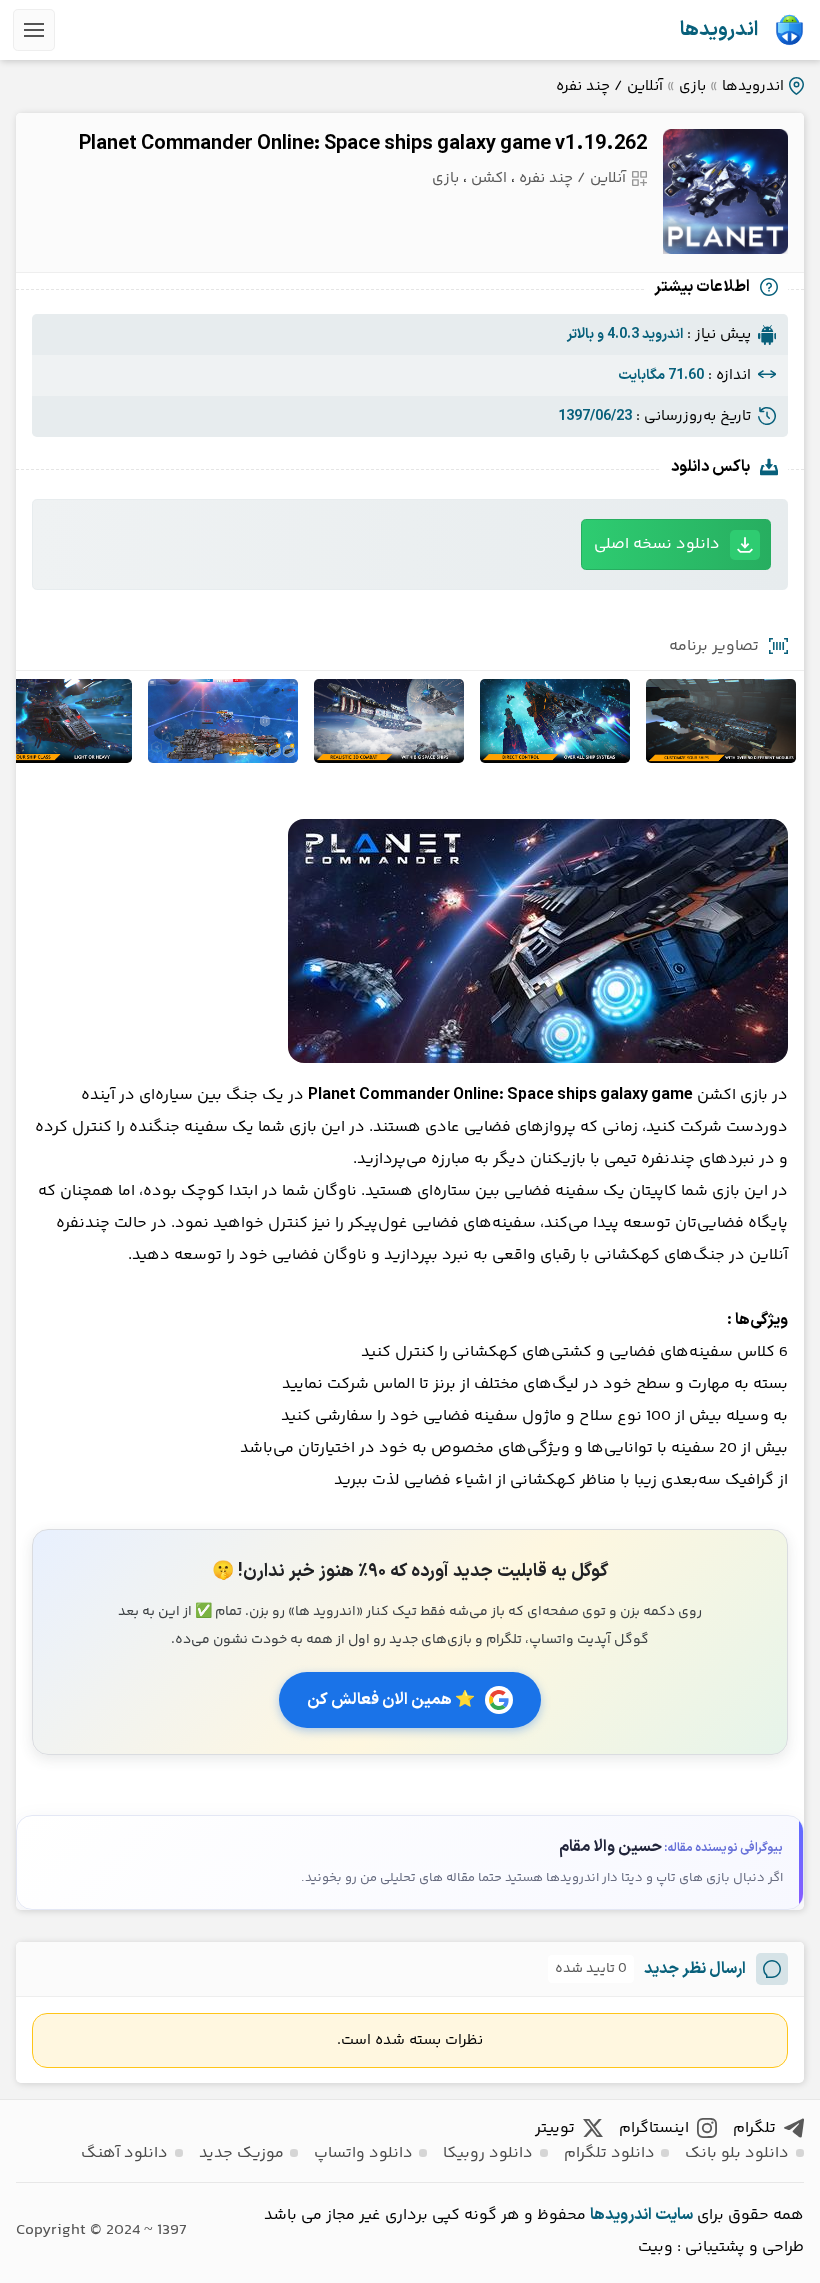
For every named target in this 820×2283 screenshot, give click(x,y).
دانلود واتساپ (363, 2153)
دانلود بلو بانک (737, 2153)
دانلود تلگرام (609, 2153)
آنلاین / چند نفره (609, 86)
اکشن (489, 178)
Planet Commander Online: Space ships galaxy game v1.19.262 (363, 144)
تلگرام (754, 2128)
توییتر (555, 2128)
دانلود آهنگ (124, 2153)
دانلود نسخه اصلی (657, 544)
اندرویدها (719, 30)
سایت (674, 2215)
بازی (692, 86)
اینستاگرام (654, 2128)
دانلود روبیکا (488, 2153)
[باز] (34, 30)
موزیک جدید (241, 2153)
